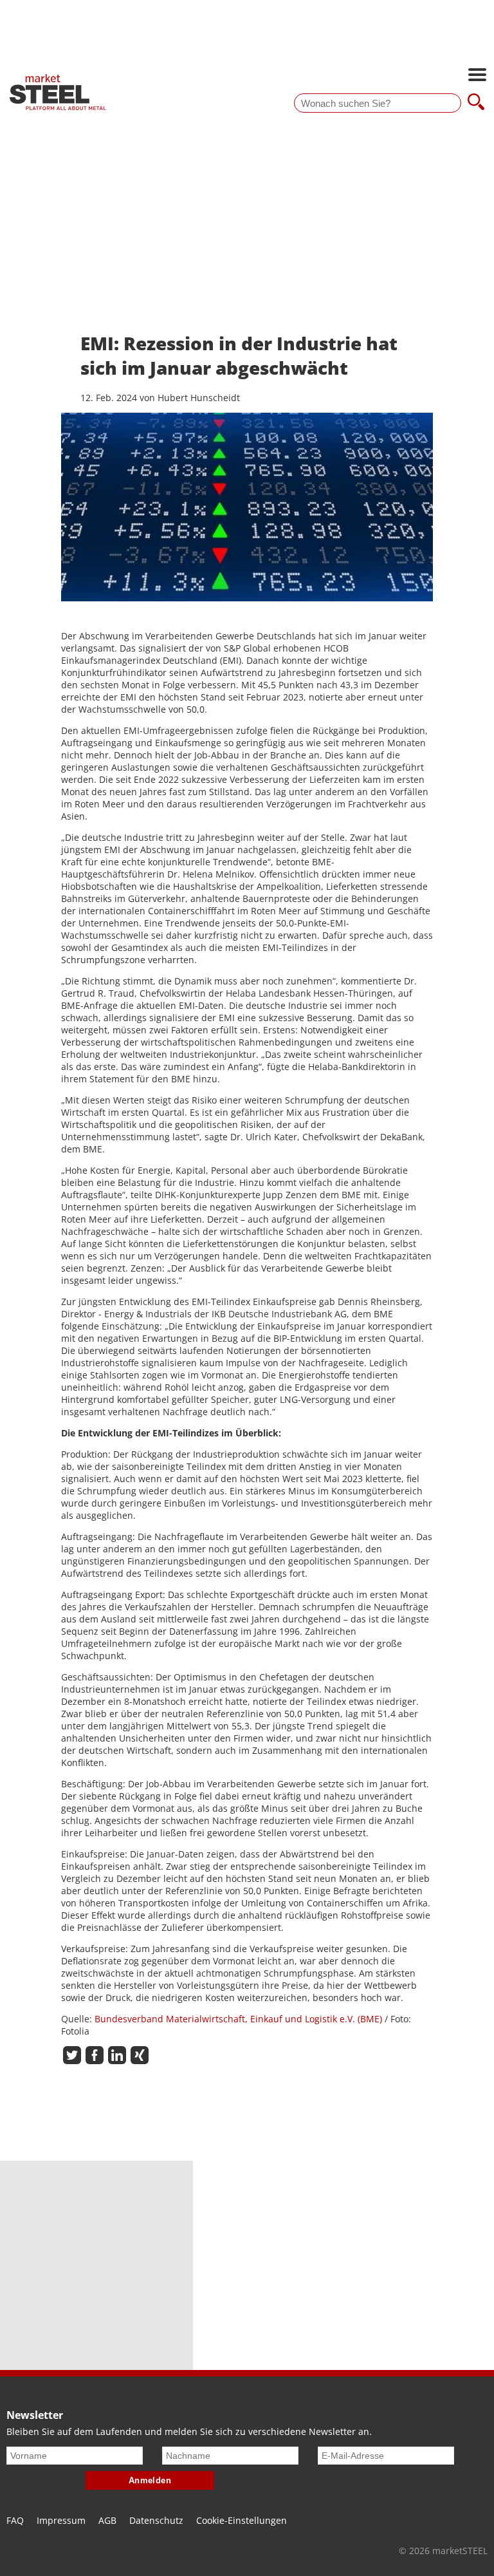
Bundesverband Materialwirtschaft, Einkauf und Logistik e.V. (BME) (238, 2019)
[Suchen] (476, 103)
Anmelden (150, 2480)
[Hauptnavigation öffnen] (477, 76)
